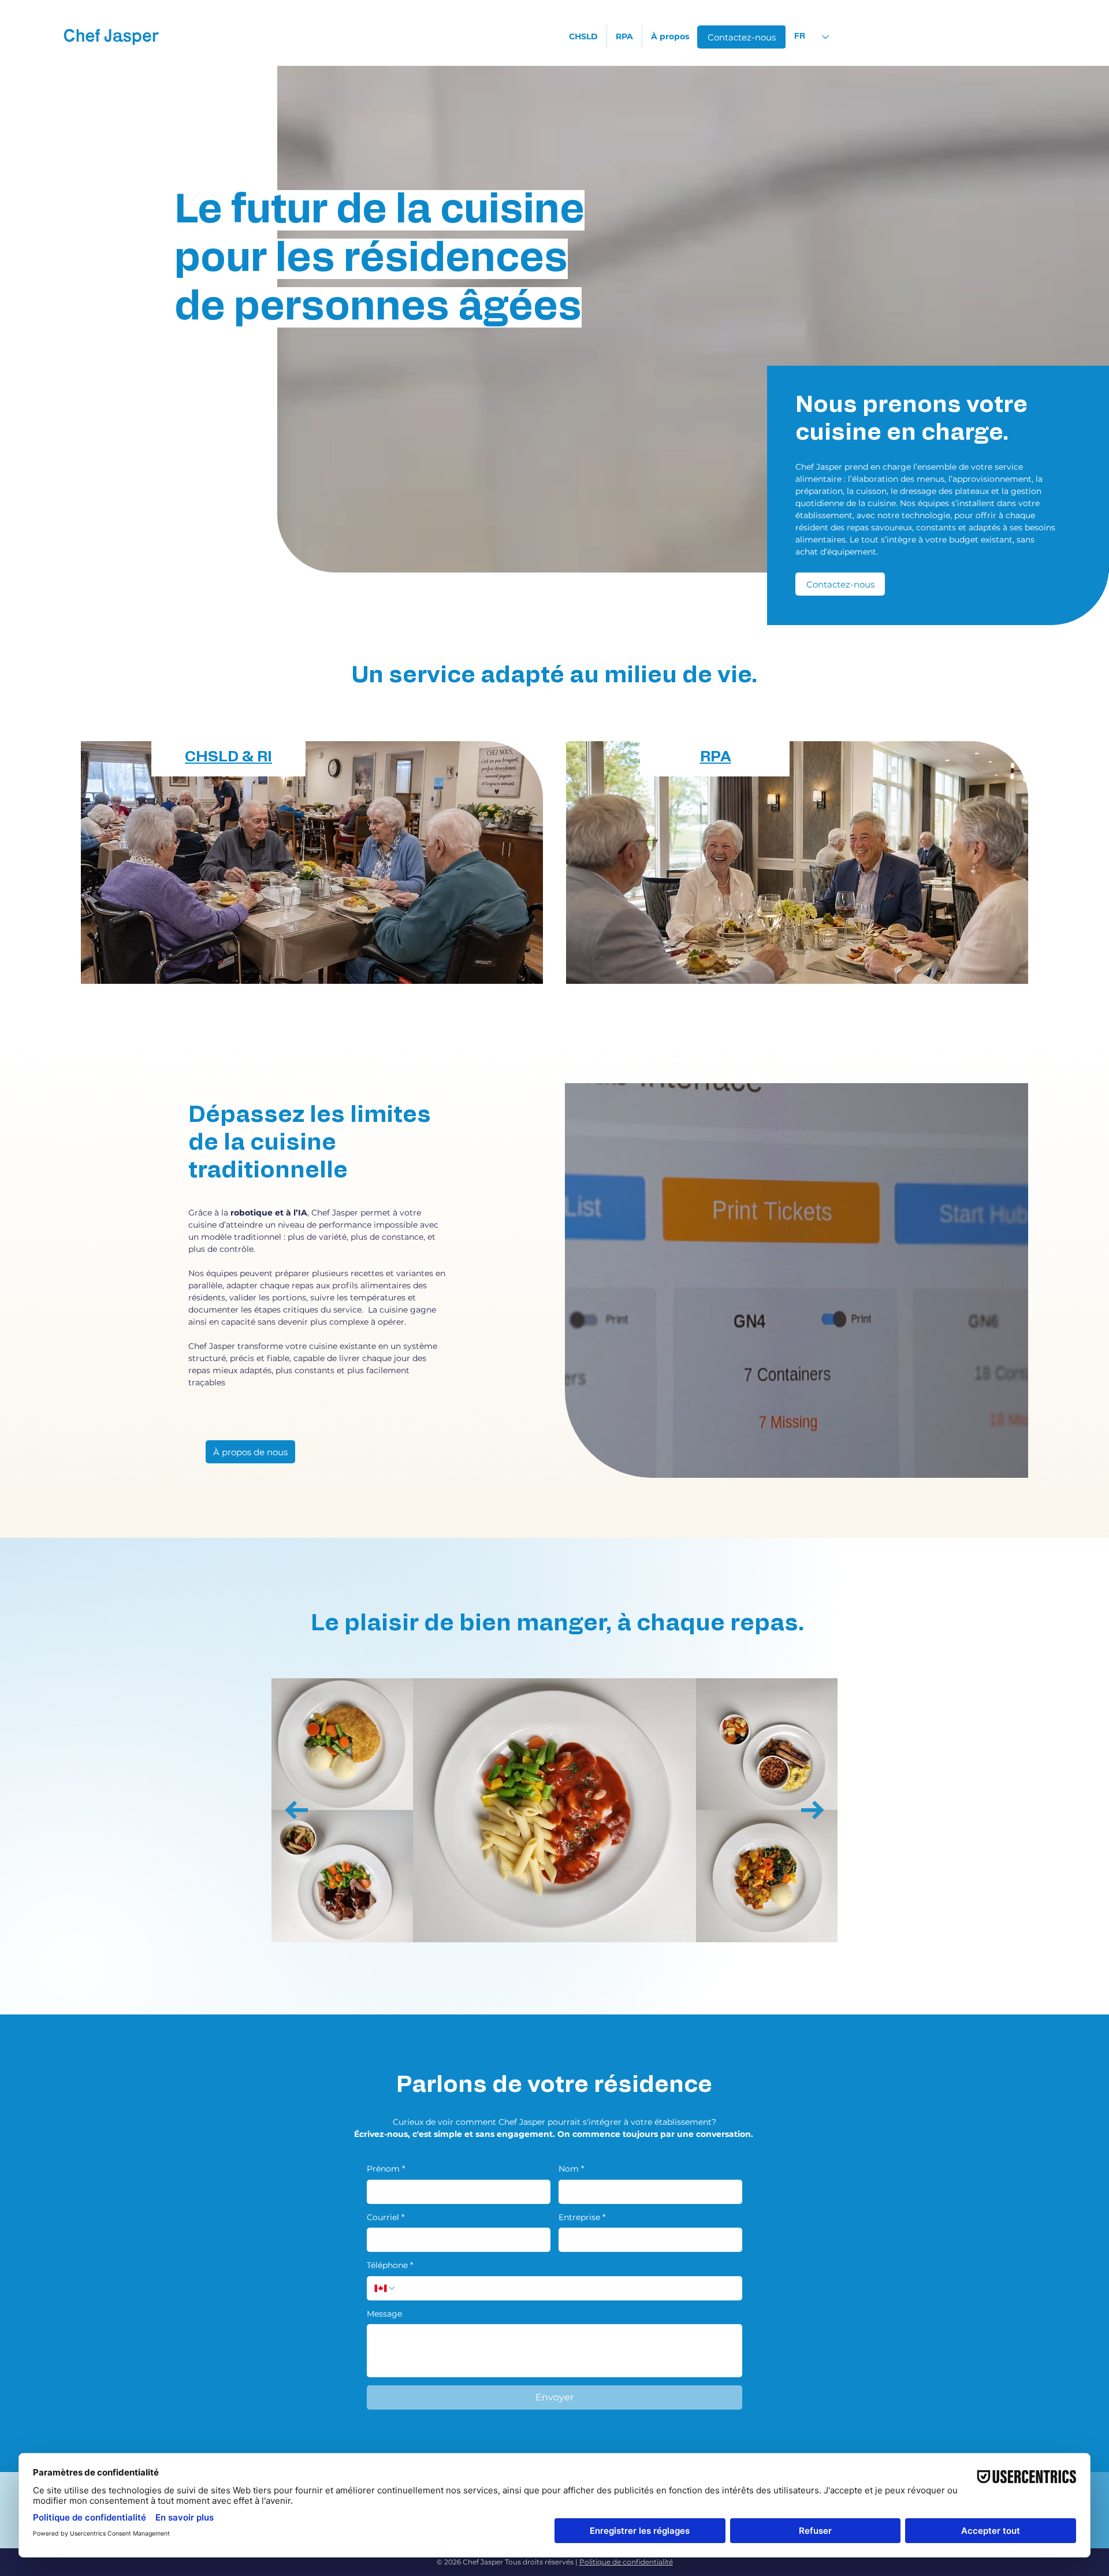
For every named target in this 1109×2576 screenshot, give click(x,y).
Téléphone (390, 2265)
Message (384, 2314)
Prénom (386, 2169)
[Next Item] (813, 1810)
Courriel (386, 2217)
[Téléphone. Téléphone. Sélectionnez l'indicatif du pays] (385, 2288)
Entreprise (582, 2217)
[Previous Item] (296, 1810)
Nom (571, 2169)
